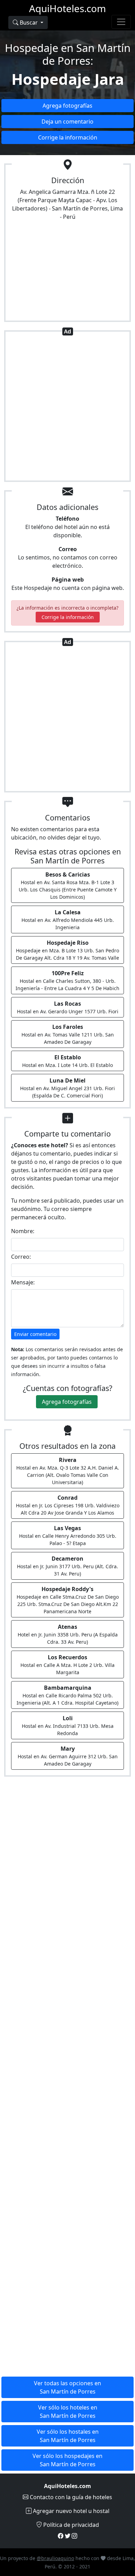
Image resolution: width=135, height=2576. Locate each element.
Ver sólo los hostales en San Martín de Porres (68, 2436)
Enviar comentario (35, 1334)
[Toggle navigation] (121, 22)
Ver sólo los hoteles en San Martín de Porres (68, 2412)
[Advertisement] (67, 407)
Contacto (70, 2497)
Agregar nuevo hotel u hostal (70, 2511)
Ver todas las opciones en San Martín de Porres (67, 2387)
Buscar (29, 23)
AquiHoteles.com (67, 8)
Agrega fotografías (67, 106)
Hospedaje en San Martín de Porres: (68, 54)
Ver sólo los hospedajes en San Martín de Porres (67, 2460)
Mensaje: (23, 1282)
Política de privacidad (70, 2525)
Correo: (21, 1257)
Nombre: (23, 1231)
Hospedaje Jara (68, 79)
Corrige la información (68, 137)
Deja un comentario (67, 122)
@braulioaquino (55, 2558)
